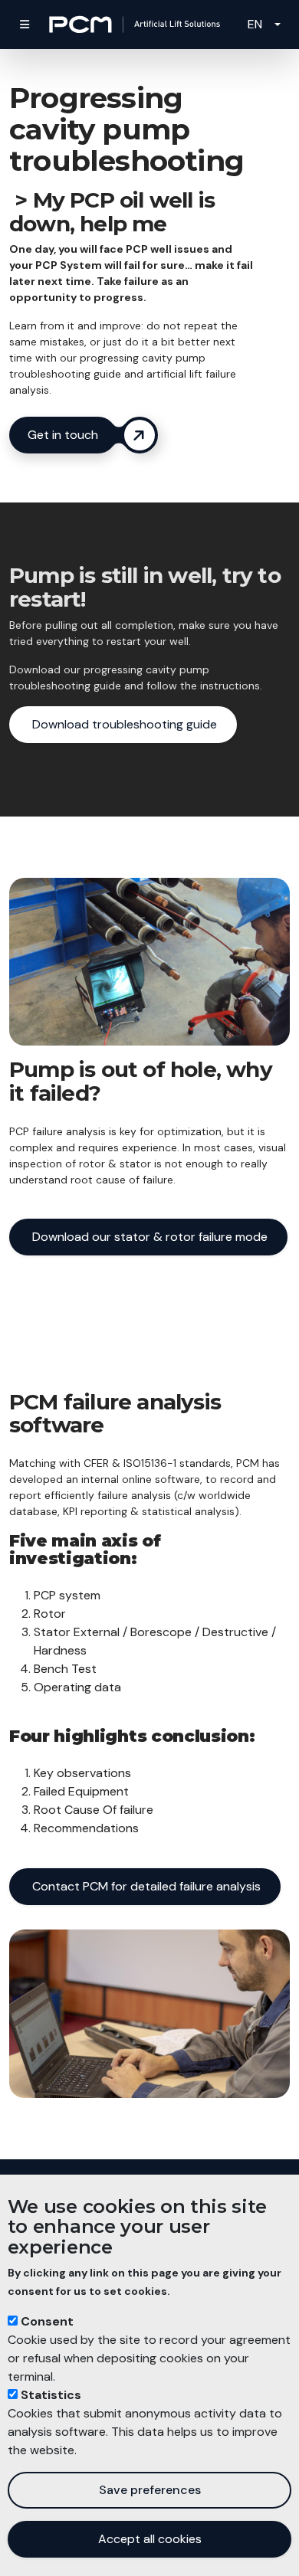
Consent (47, 2321)
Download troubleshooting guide (123, 724)
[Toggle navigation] (25, 25)
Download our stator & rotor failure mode (148, 1237)
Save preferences (150, 2490)
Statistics (51, 2395)
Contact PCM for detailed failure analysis (145, 1886)
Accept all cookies (150, 2539)
